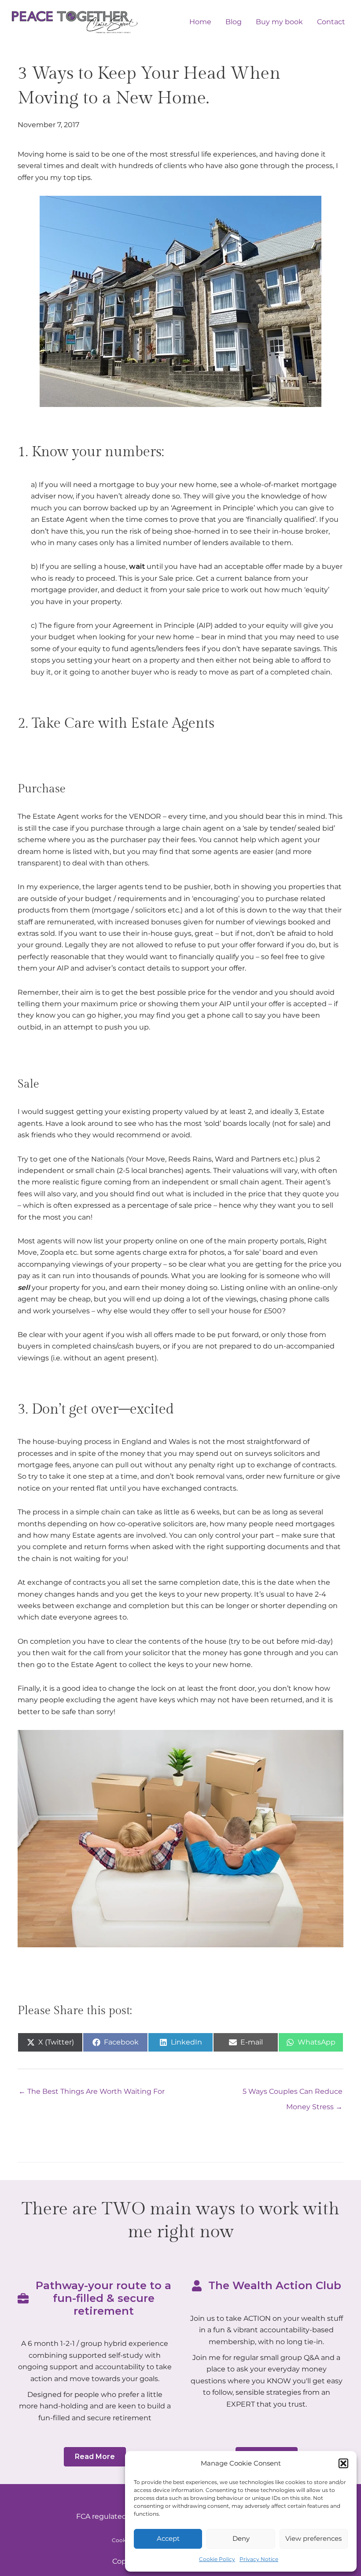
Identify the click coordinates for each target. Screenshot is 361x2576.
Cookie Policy (217, 2559)
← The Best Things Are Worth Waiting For (92, 2091)
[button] (343, 2463)
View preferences (313, 2538)
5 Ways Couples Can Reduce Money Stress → (293, 2094)
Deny (241, 2538)
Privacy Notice (259, 2559)
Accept (168, 2538)
